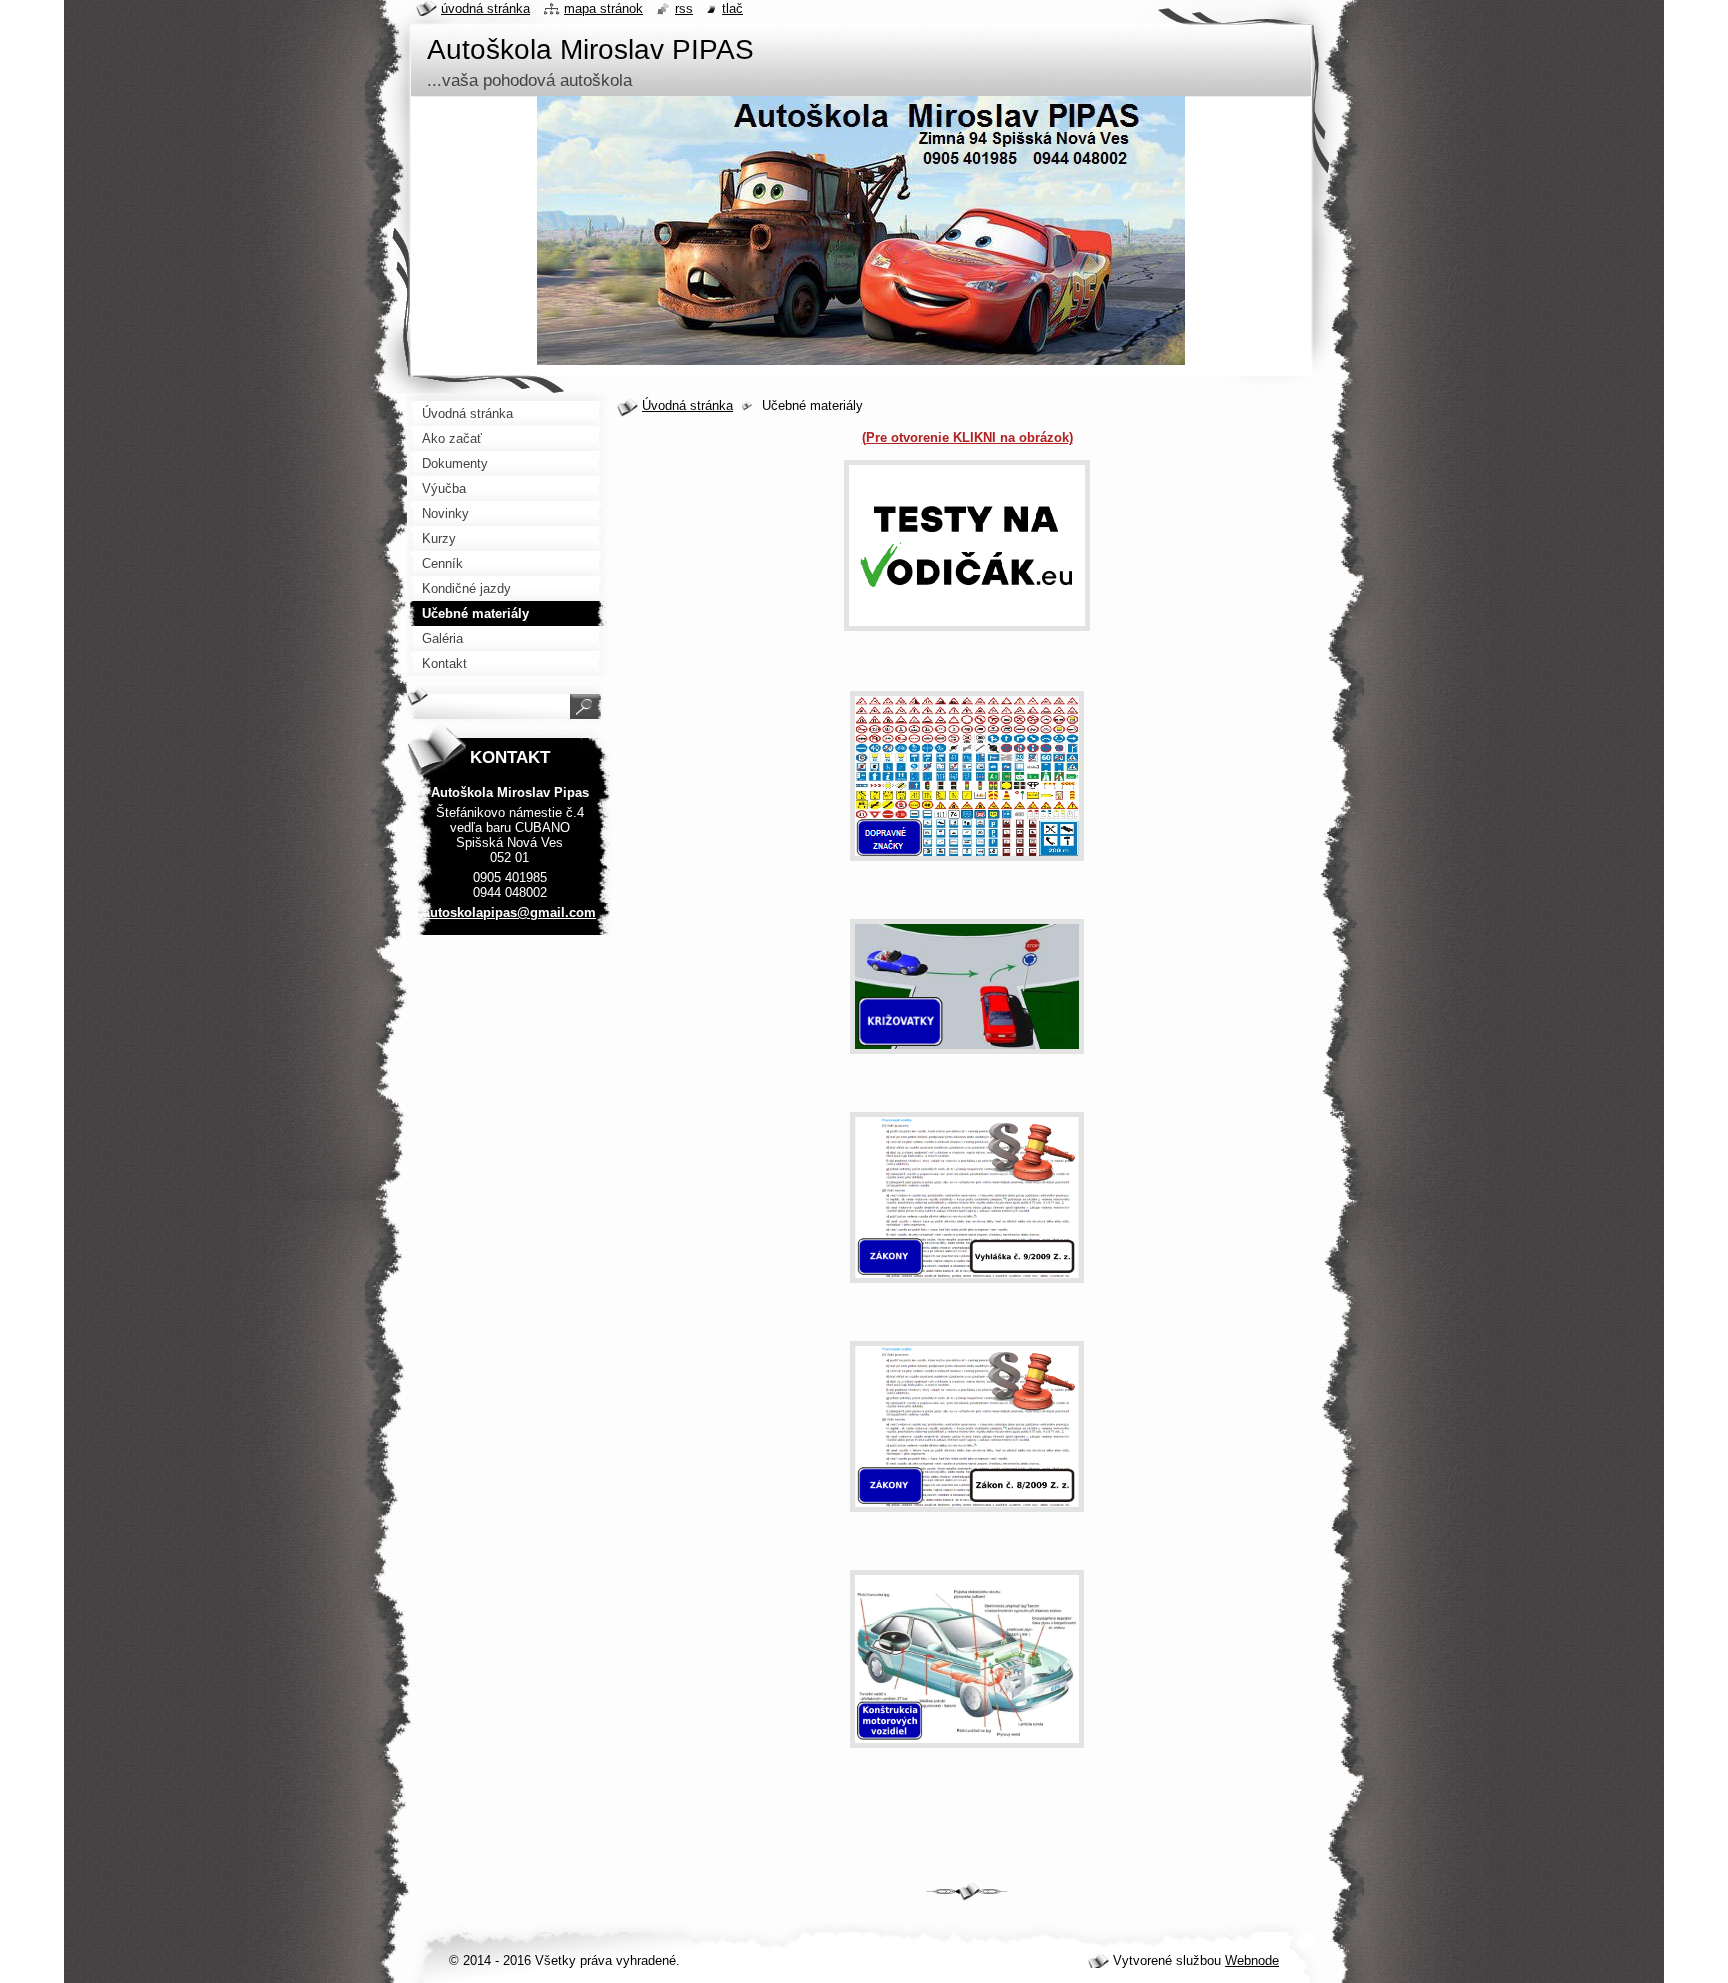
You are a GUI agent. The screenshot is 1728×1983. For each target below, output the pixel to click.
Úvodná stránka (687, 405)
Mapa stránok (603, 8)
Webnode (1252, 1960)
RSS (684, 8)
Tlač (732, 8)
